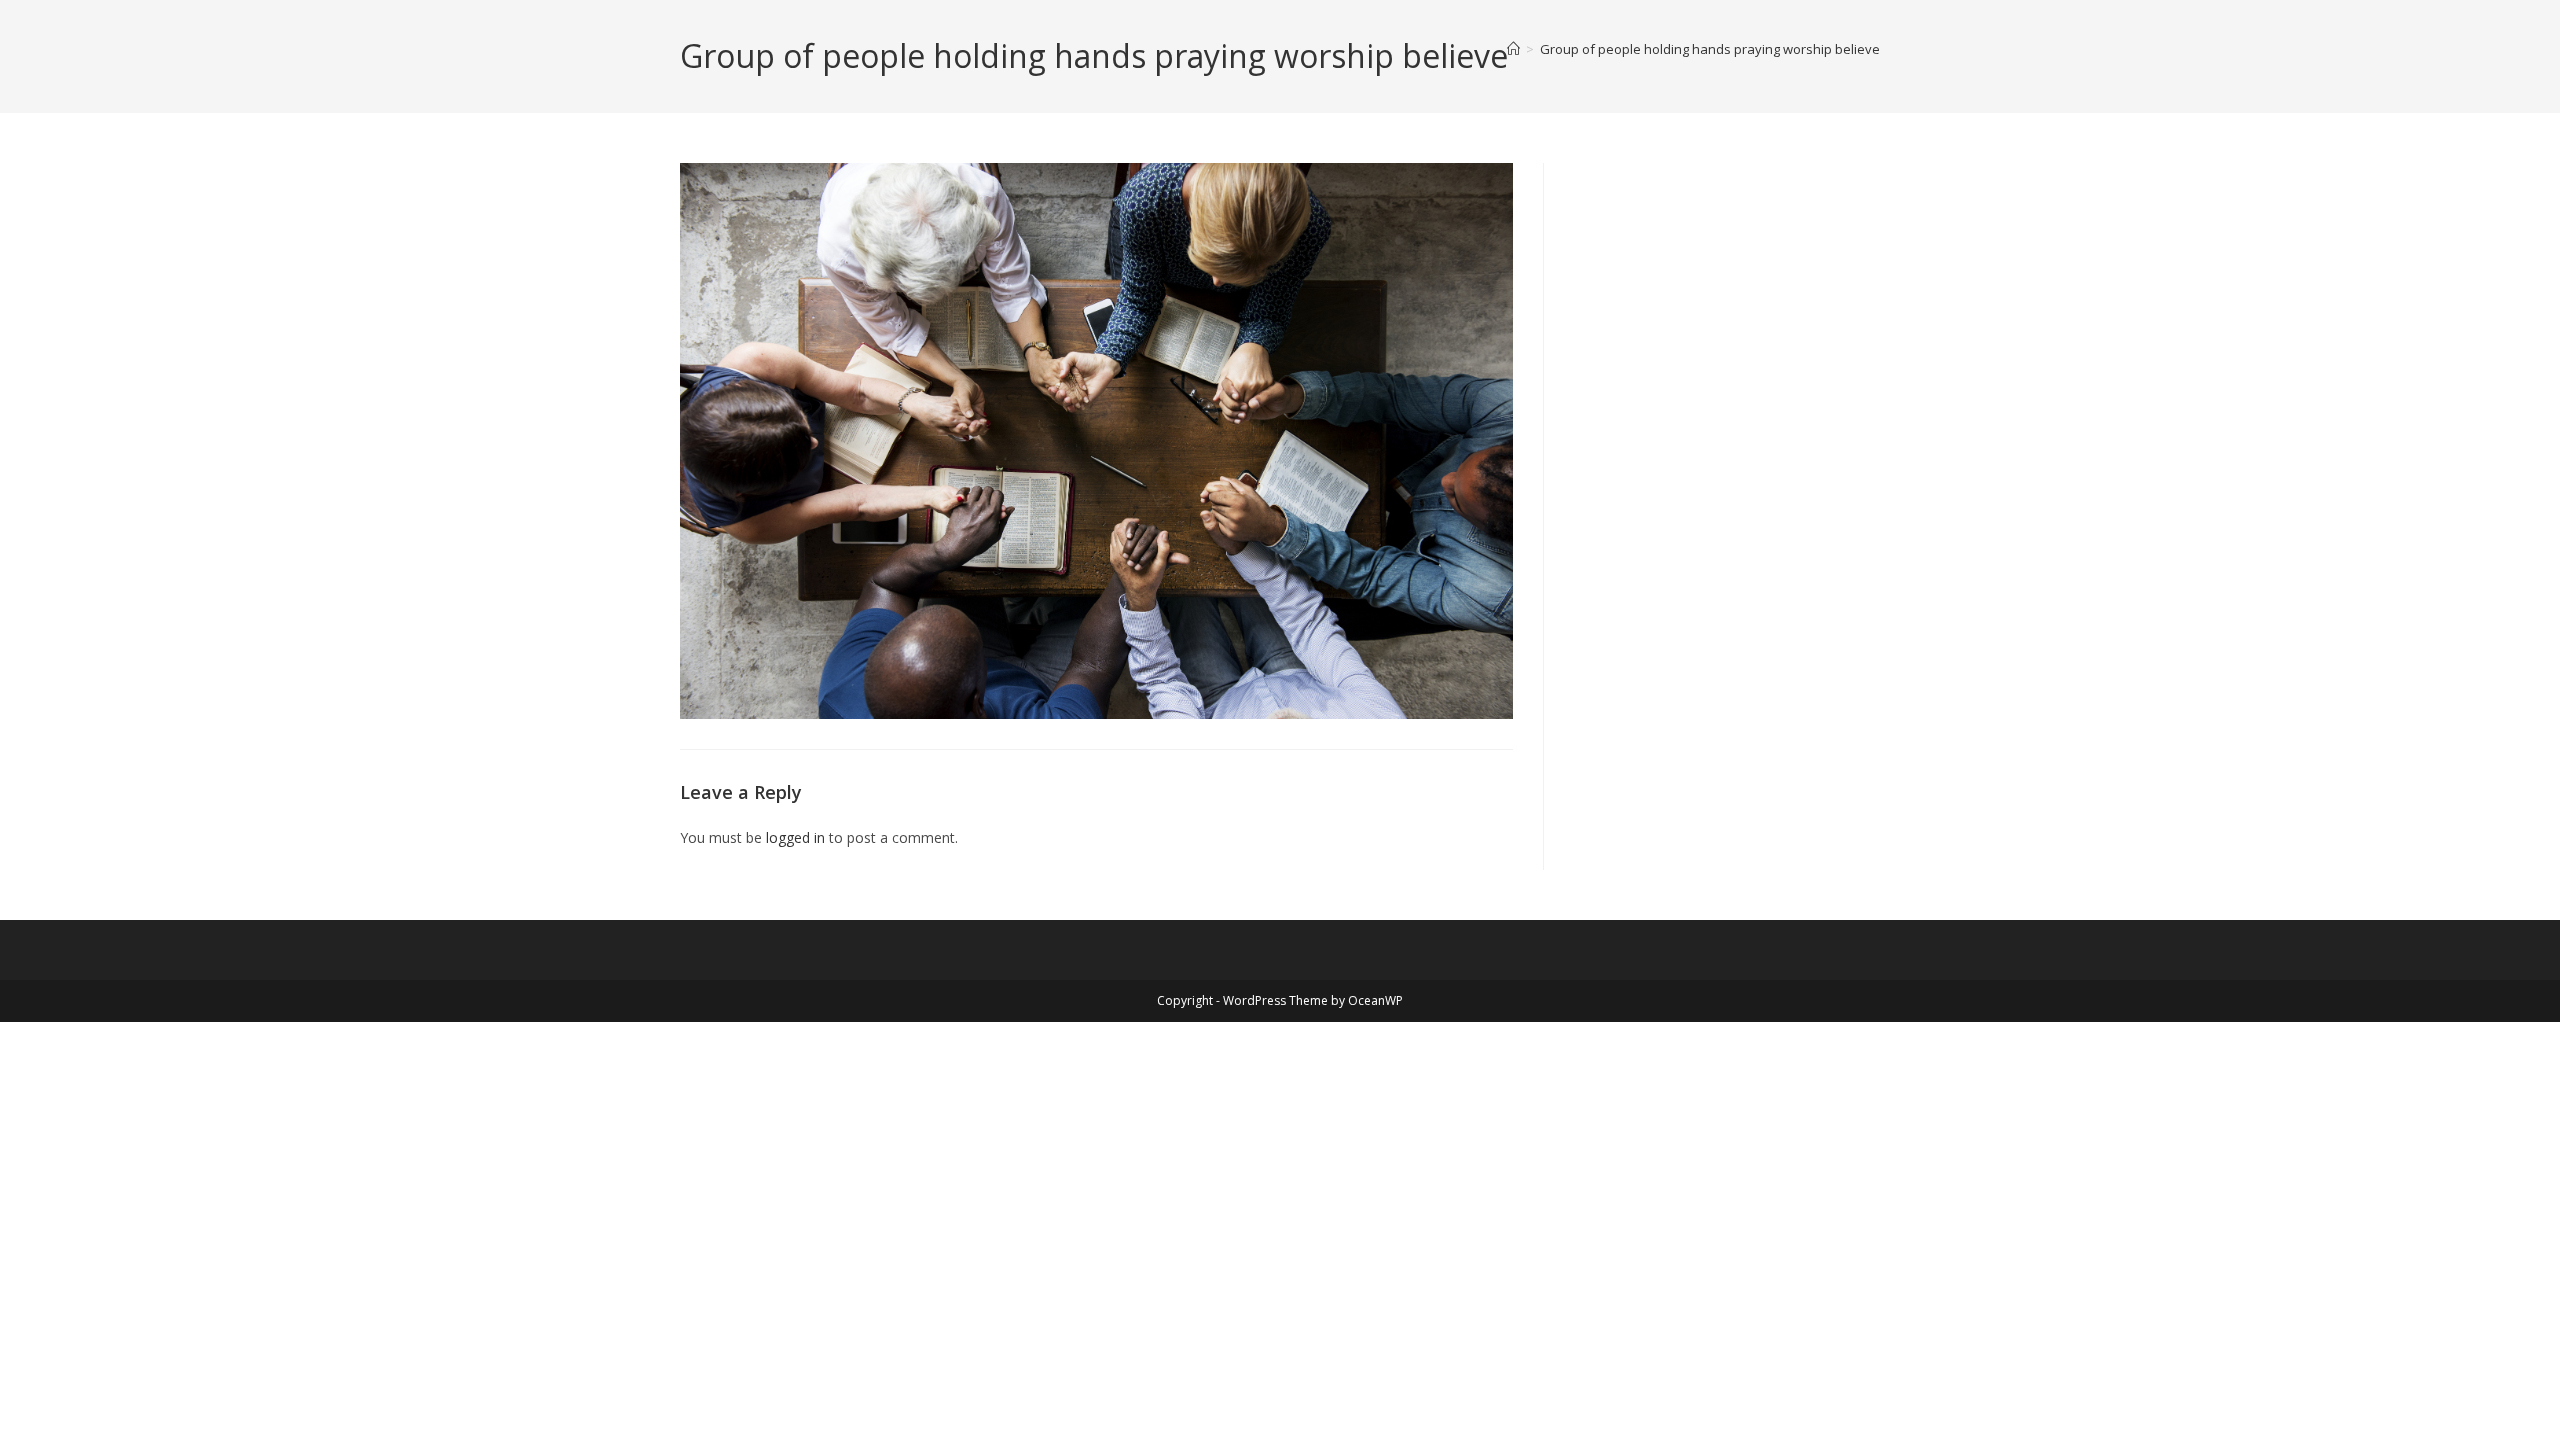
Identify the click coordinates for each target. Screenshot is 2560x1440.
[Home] (1513, 49)
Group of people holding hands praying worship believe (1710, 49)
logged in (795, 837)
